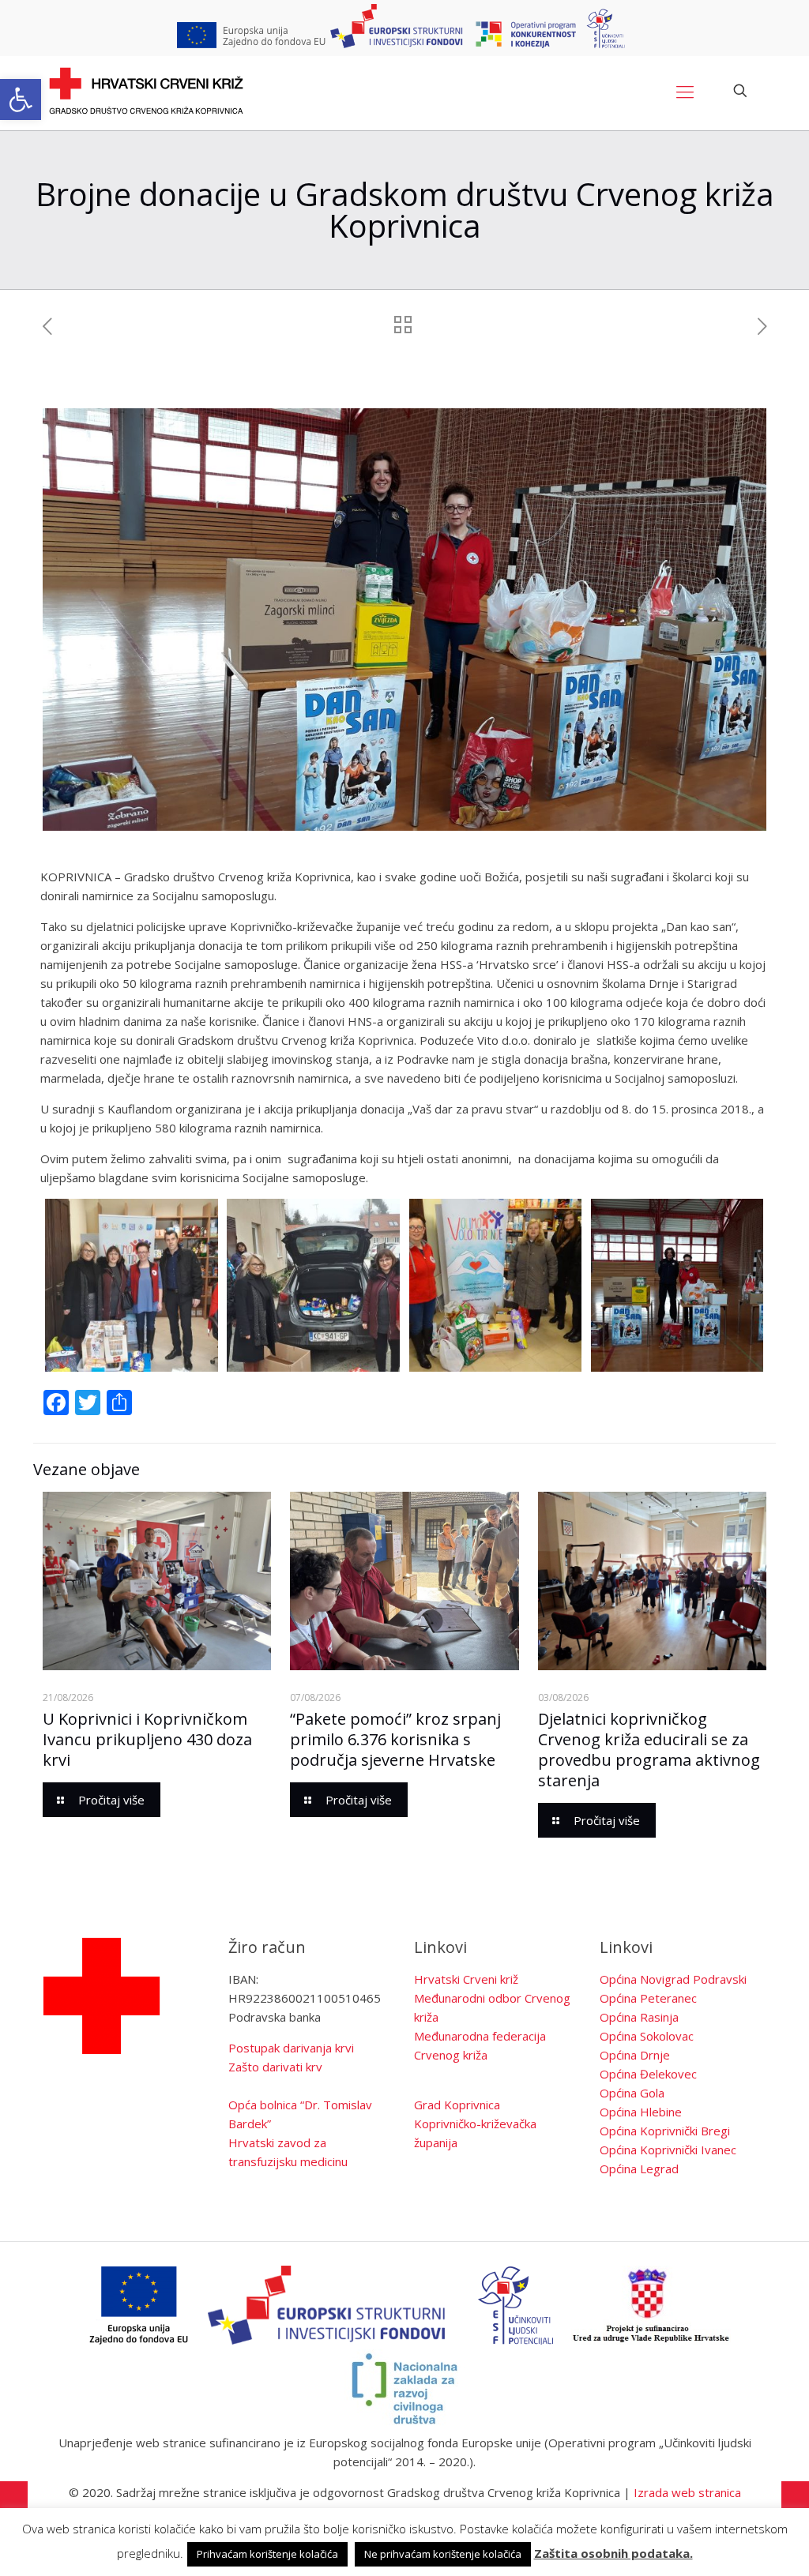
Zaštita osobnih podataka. (613, 2553)
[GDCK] (146, 91)
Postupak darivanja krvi (291, 2048)
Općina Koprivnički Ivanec (668, 2150)
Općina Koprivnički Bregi (665, 2131)
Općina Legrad (639, 2169)
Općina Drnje (635, 2055)
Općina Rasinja (639, 2017)
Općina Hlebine (641, 2112)
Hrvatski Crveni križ (466, 1979)
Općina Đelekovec (648, 2074)
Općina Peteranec (648, 1998)
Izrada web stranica (687, 2492)
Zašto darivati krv (275, 2067)
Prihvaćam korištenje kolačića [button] (267, 2554)
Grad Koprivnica (457, 2105)
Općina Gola (632, 2093)
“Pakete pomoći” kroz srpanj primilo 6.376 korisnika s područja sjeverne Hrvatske (395, 1739)
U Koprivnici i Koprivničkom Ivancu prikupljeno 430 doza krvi (147, 1739)
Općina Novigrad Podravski (673, 1979)
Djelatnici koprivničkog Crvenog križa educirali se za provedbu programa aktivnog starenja (649, 1750)
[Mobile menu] (685, 91)
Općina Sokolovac (647, 2036)
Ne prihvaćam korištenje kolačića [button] (443, 2554)
